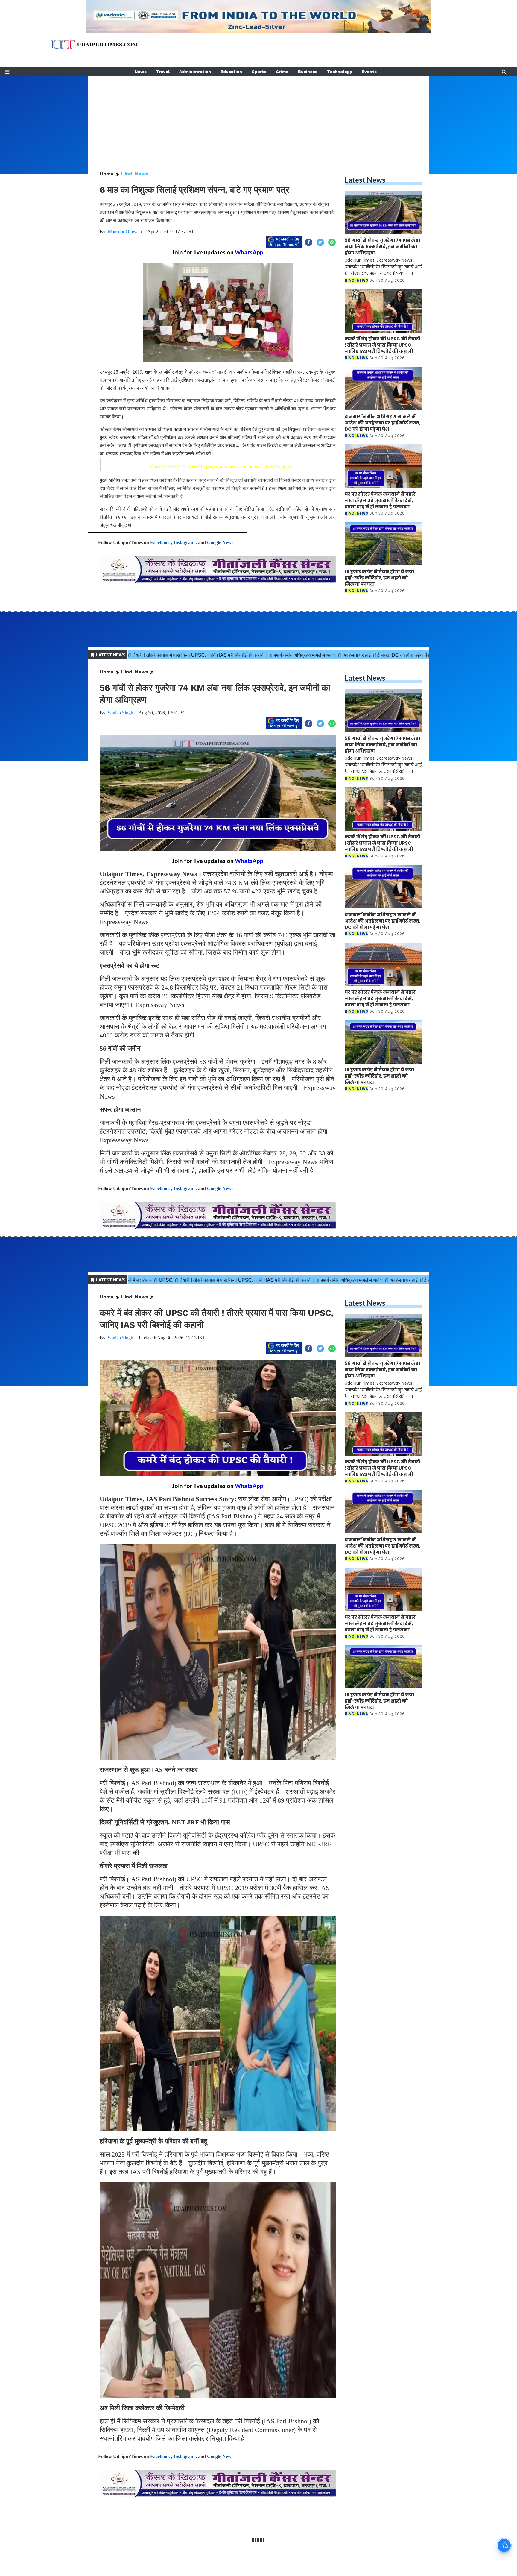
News (141, 72)
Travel (163, 72)
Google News (220, 543)
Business (308, 72)
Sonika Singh (120, 713)
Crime (282, 72)
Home (107, 174)
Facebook (160, 543)
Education (231, 72)
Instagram (184, 543)
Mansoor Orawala (125, 232)
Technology (340, 72)
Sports (259, 72)
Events (369, 72)
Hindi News (135, 174)
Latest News (365, 180)
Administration (195, 72)
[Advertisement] (258, 118)
